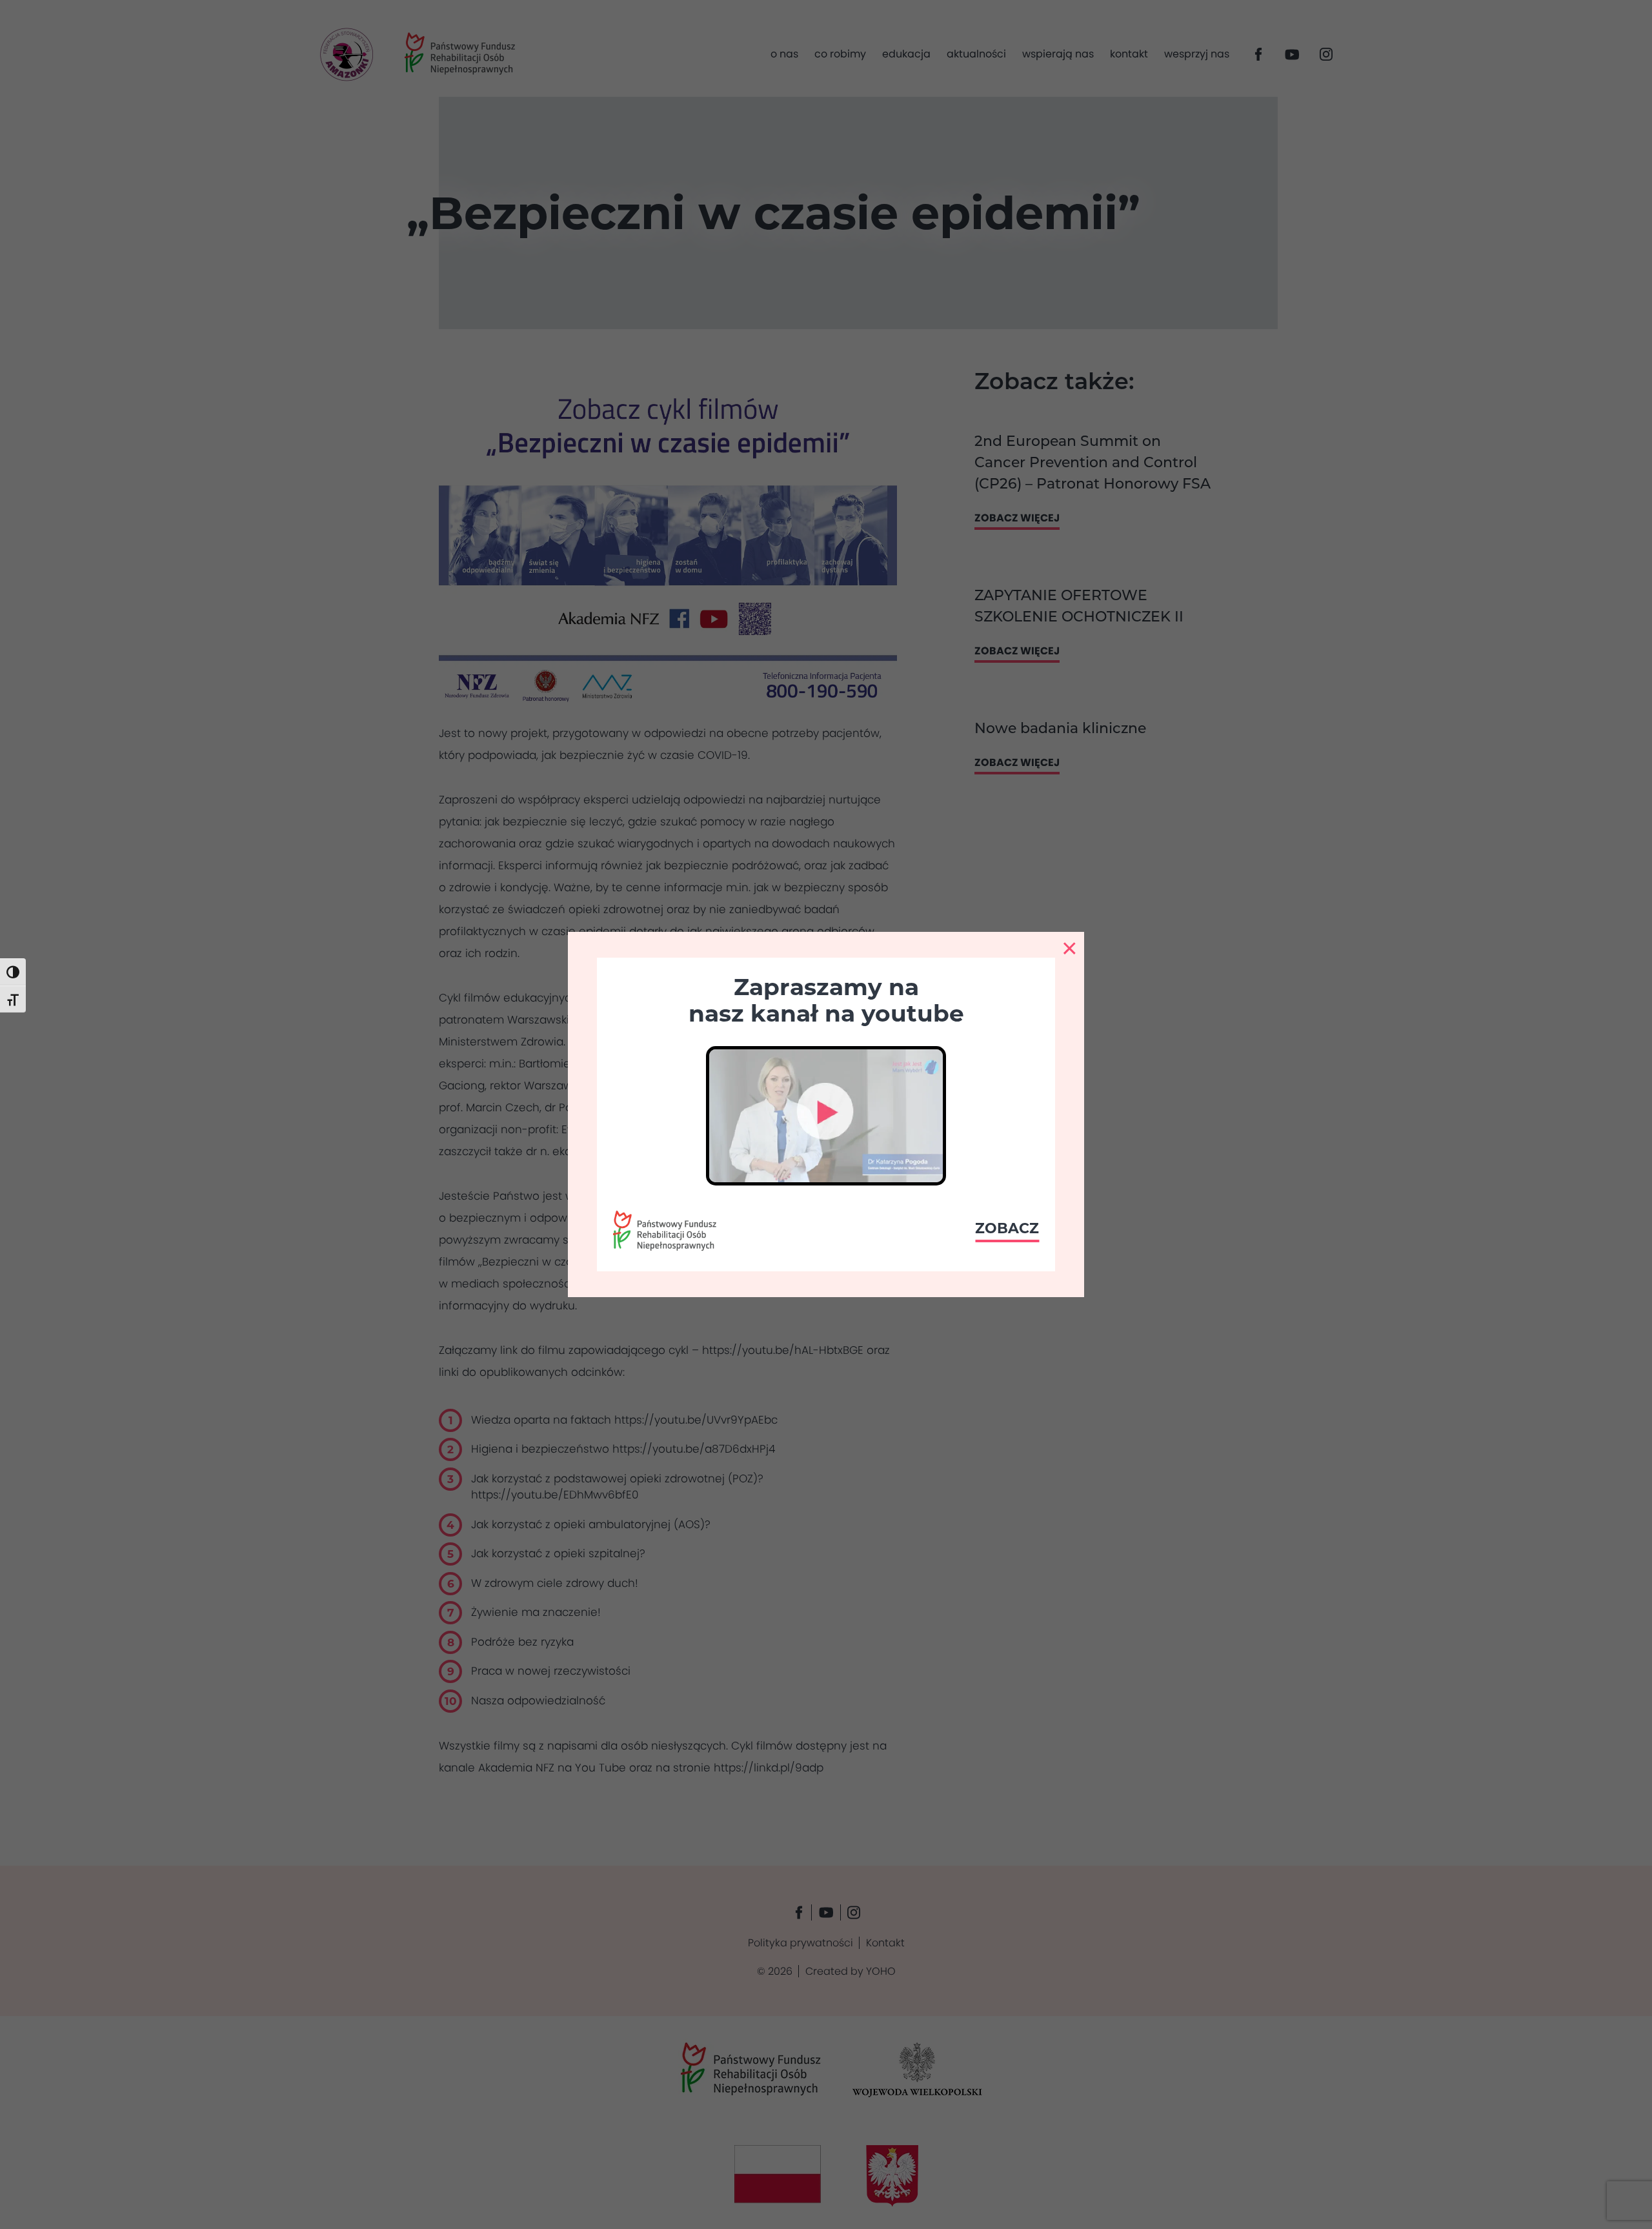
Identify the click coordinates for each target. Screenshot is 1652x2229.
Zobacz (1007, 1228)
